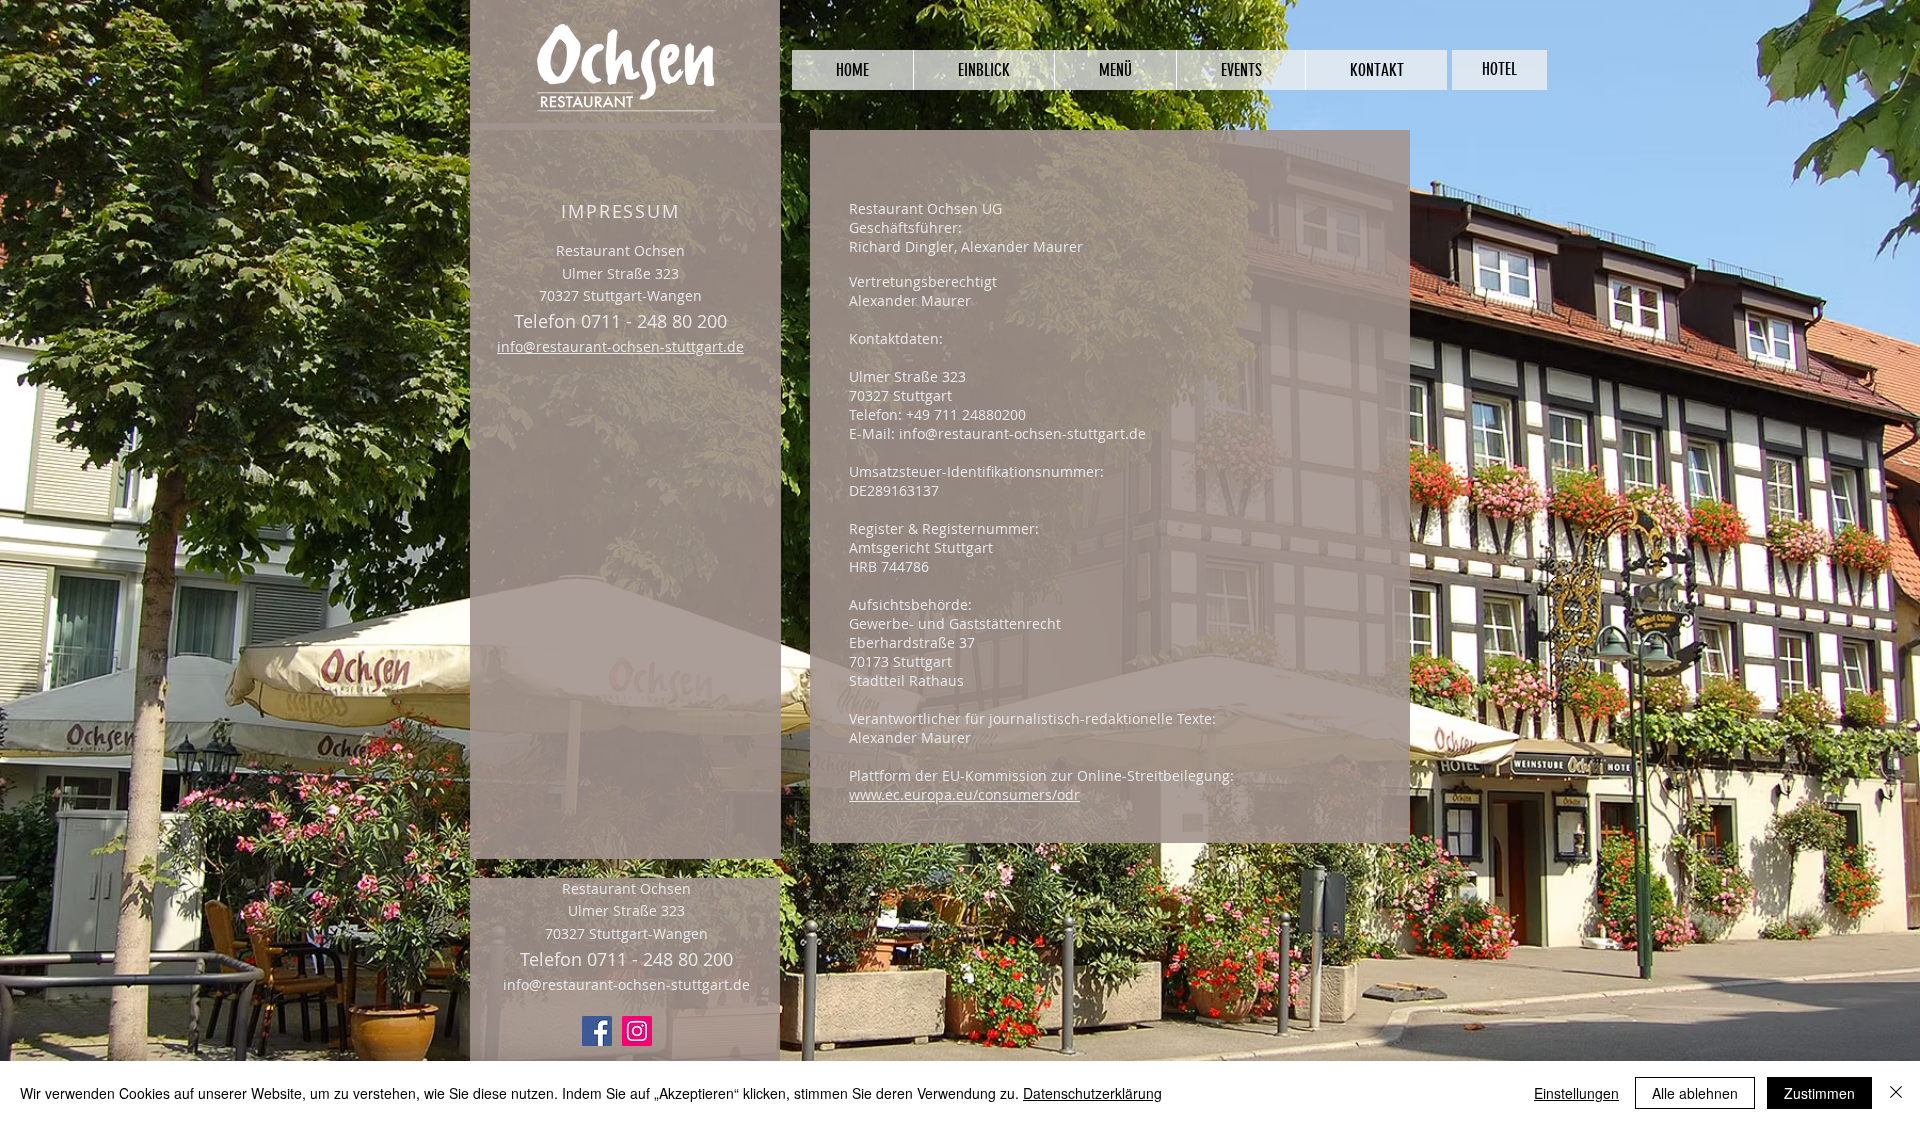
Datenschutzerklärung (1092, 1093)
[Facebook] (597, 1031)
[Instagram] (637, 1031)
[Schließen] (1896, 1093)
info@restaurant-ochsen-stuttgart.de (620, 346)
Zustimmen (1819, 1093)
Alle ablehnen (1695, 1093)
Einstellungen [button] (1576, 1093)
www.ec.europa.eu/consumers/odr (964, 794)
